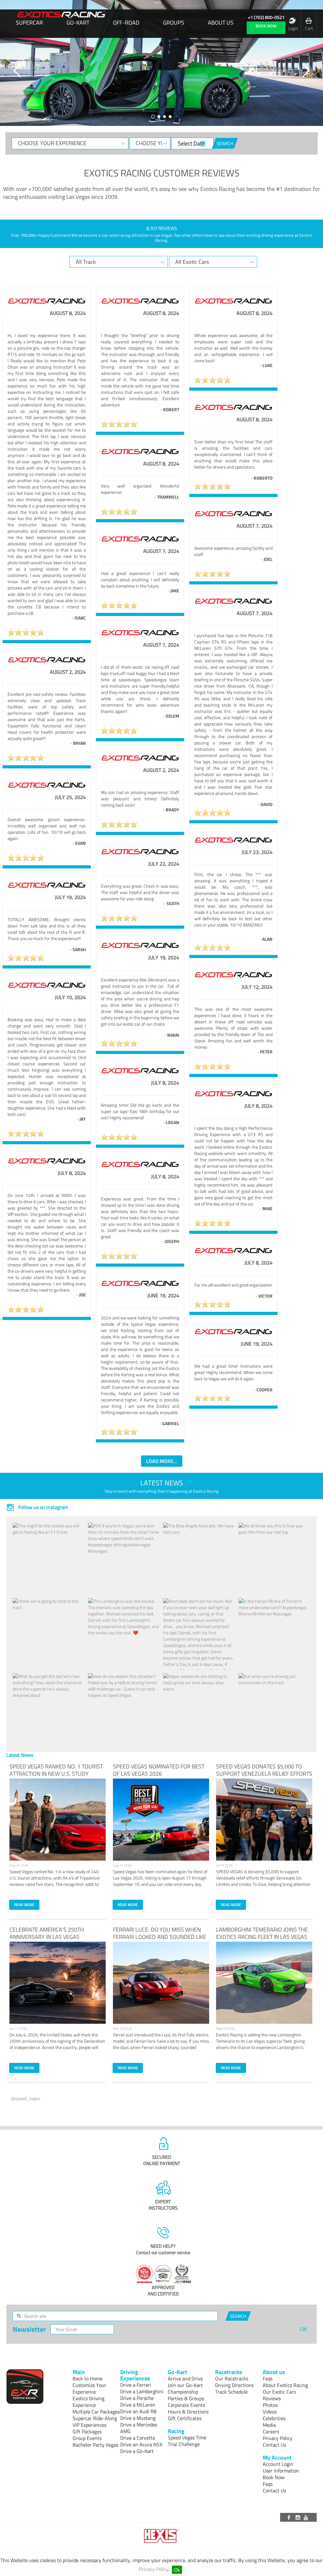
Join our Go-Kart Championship (185, 2388)
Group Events (87, 2438)
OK (304, 2329)
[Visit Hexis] (162, 2536)
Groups (174, 23)
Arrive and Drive (185, 2378)
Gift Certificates (185, 2418)
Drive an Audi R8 (138, 2411)
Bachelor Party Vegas (95, 2445)
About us (221, 23)
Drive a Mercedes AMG (139, 2428)
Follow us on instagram (43, 1507)
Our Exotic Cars (279, 2392)
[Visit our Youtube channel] (307, 2517)
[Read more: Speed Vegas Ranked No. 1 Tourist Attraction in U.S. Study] (58, 1820)
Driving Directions (234, 2385)
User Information (281, 2471)
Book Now (274, 2477)
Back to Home (88, 2378)
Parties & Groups (186, 2398)
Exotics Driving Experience (88, 2402)
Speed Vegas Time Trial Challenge (187, 2441)
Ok (177, 2570)
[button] (17, 71)
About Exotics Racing (285, 2385)
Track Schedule (231, 2392)
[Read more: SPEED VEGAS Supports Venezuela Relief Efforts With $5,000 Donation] (264, 1820)
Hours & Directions (188, 2412)
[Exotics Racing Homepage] (61, 15)
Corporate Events (186, 2405)
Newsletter (29, 2329)
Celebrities (274, 2418)
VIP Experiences (89, 2425)
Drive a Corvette (138, 2438)
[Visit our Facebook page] (290, 2517)
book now (266, 26)
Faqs (268, 2378)
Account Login (278, 2464)
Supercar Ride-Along (95, 2418)
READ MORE (24, 1905)
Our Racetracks (232, 2378)
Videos (270, 2412)
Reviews (272, 2398)
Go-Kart (78, 23)
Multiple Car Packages (96, 2412)
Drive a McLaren (138, 2405)
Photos (270, 2405)
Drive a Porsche (137, 2398)
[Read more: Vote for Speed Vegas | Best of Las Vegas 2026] (161, 1820)
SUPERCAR (29, 23)
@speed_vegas (26, 2098)
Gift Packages (87, 2431)
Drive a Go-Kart (137, 2451)
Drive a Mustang (138, 2418)
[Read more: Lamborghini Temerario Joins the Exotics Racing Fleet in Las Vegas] (264, 1983)
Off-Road (126, 23)
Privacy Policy (154, 2569)
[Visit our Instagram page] (298, 2517)
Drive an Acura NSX (141, 2444)
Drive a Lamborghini (142, 2391)
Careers (271, 2431)
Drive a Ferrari (136, 2385)
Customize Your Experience (89, 2388)
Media (269, 2425)
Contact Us (274, 2445)
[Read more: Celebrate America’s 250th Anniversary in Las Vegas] (58, 1983)
